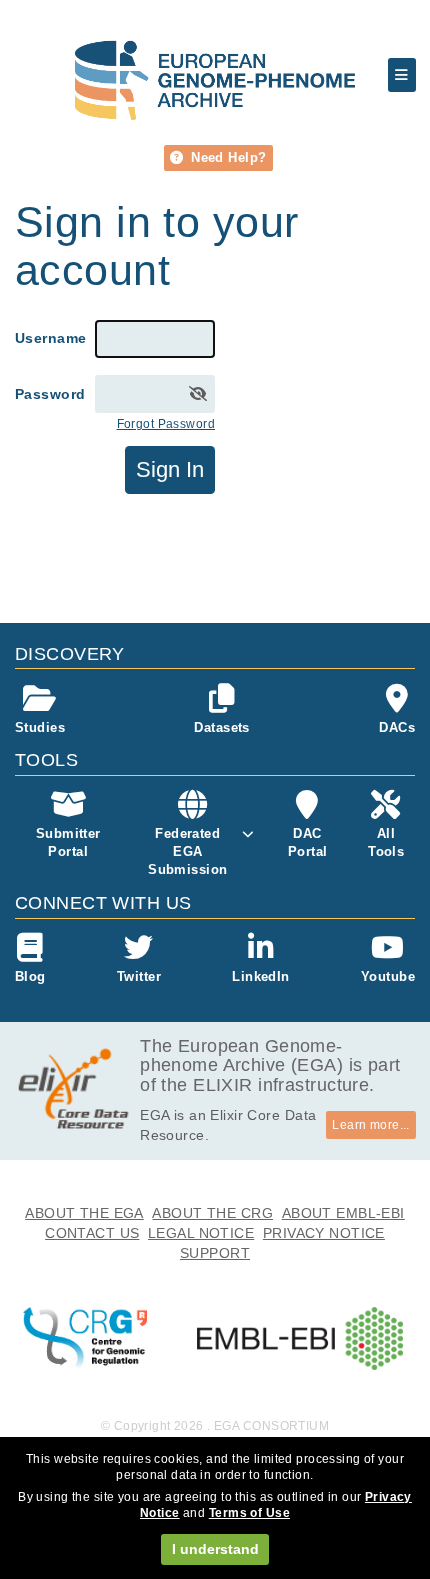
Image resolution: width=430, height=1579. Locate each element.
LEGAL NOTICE (201, 1233)
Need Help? (227, 157)
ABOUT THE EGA (84, 1213)
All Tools (386, 842)
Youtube (388, 976)
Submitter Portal (68, 842)
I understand (215, 1549)
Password (50, 394)
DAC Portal (308, 842)
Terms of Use (249, 1513)
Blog (30, 976)
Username (50, 338)
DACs (397, 727)
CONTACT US (92, 1233)
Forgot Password (166, 424)
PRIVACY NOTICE (324, 1233)
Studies (40, 727)
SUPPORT (215, 1253)
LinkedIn (260, 976)
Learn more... (371, 1125)
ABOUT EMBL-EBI (343, 1213)
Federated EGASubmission (187, 851)
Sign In (170, 469)
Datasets (221, 727)
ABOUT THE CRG (212, 1213)
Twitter (139, 976)
